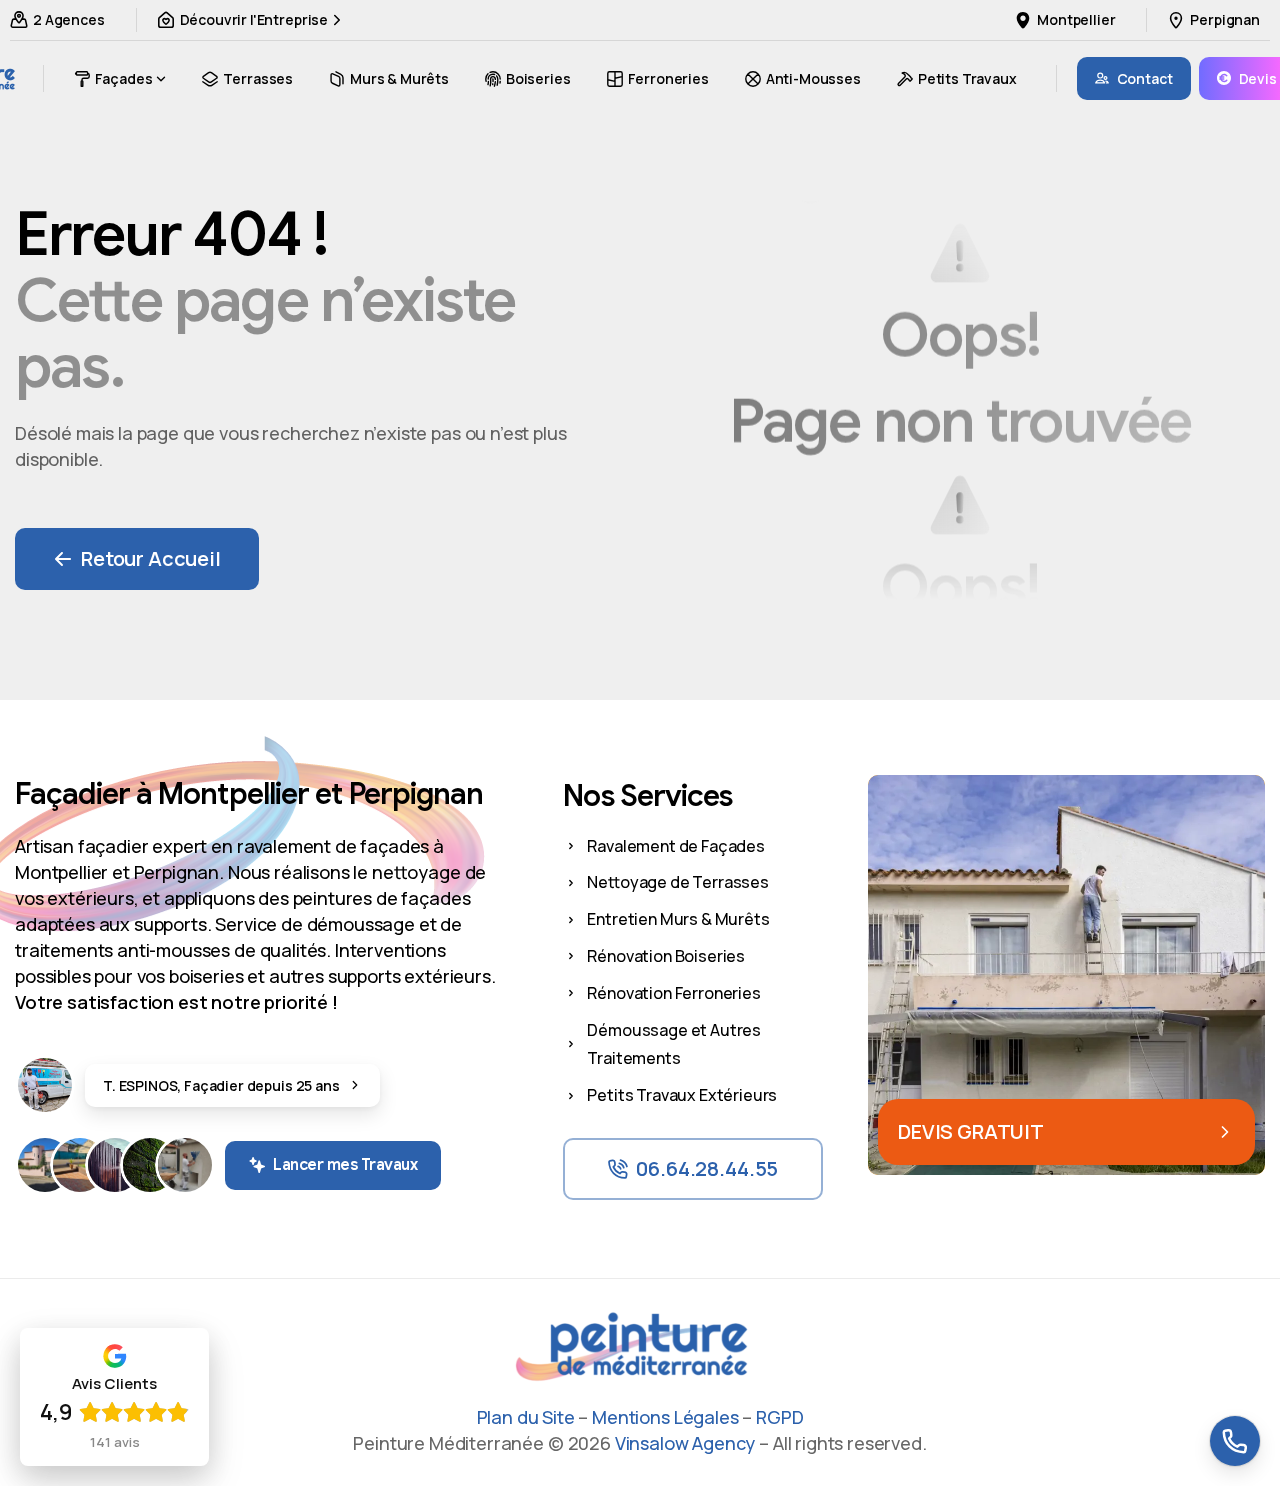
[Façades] (45, 1165)
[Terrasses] (80, 1165)
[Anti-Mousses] (150, 1165)
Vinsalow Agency (685, 1443)
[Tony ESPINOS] (45, 1085)
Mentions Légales (665, 1417)
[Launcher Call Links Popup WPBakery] (1235, 1441)
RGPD (779, 1417)
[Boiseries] (115, 1165)
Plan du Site (526, 1417)
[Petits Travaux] (185, 1165)
